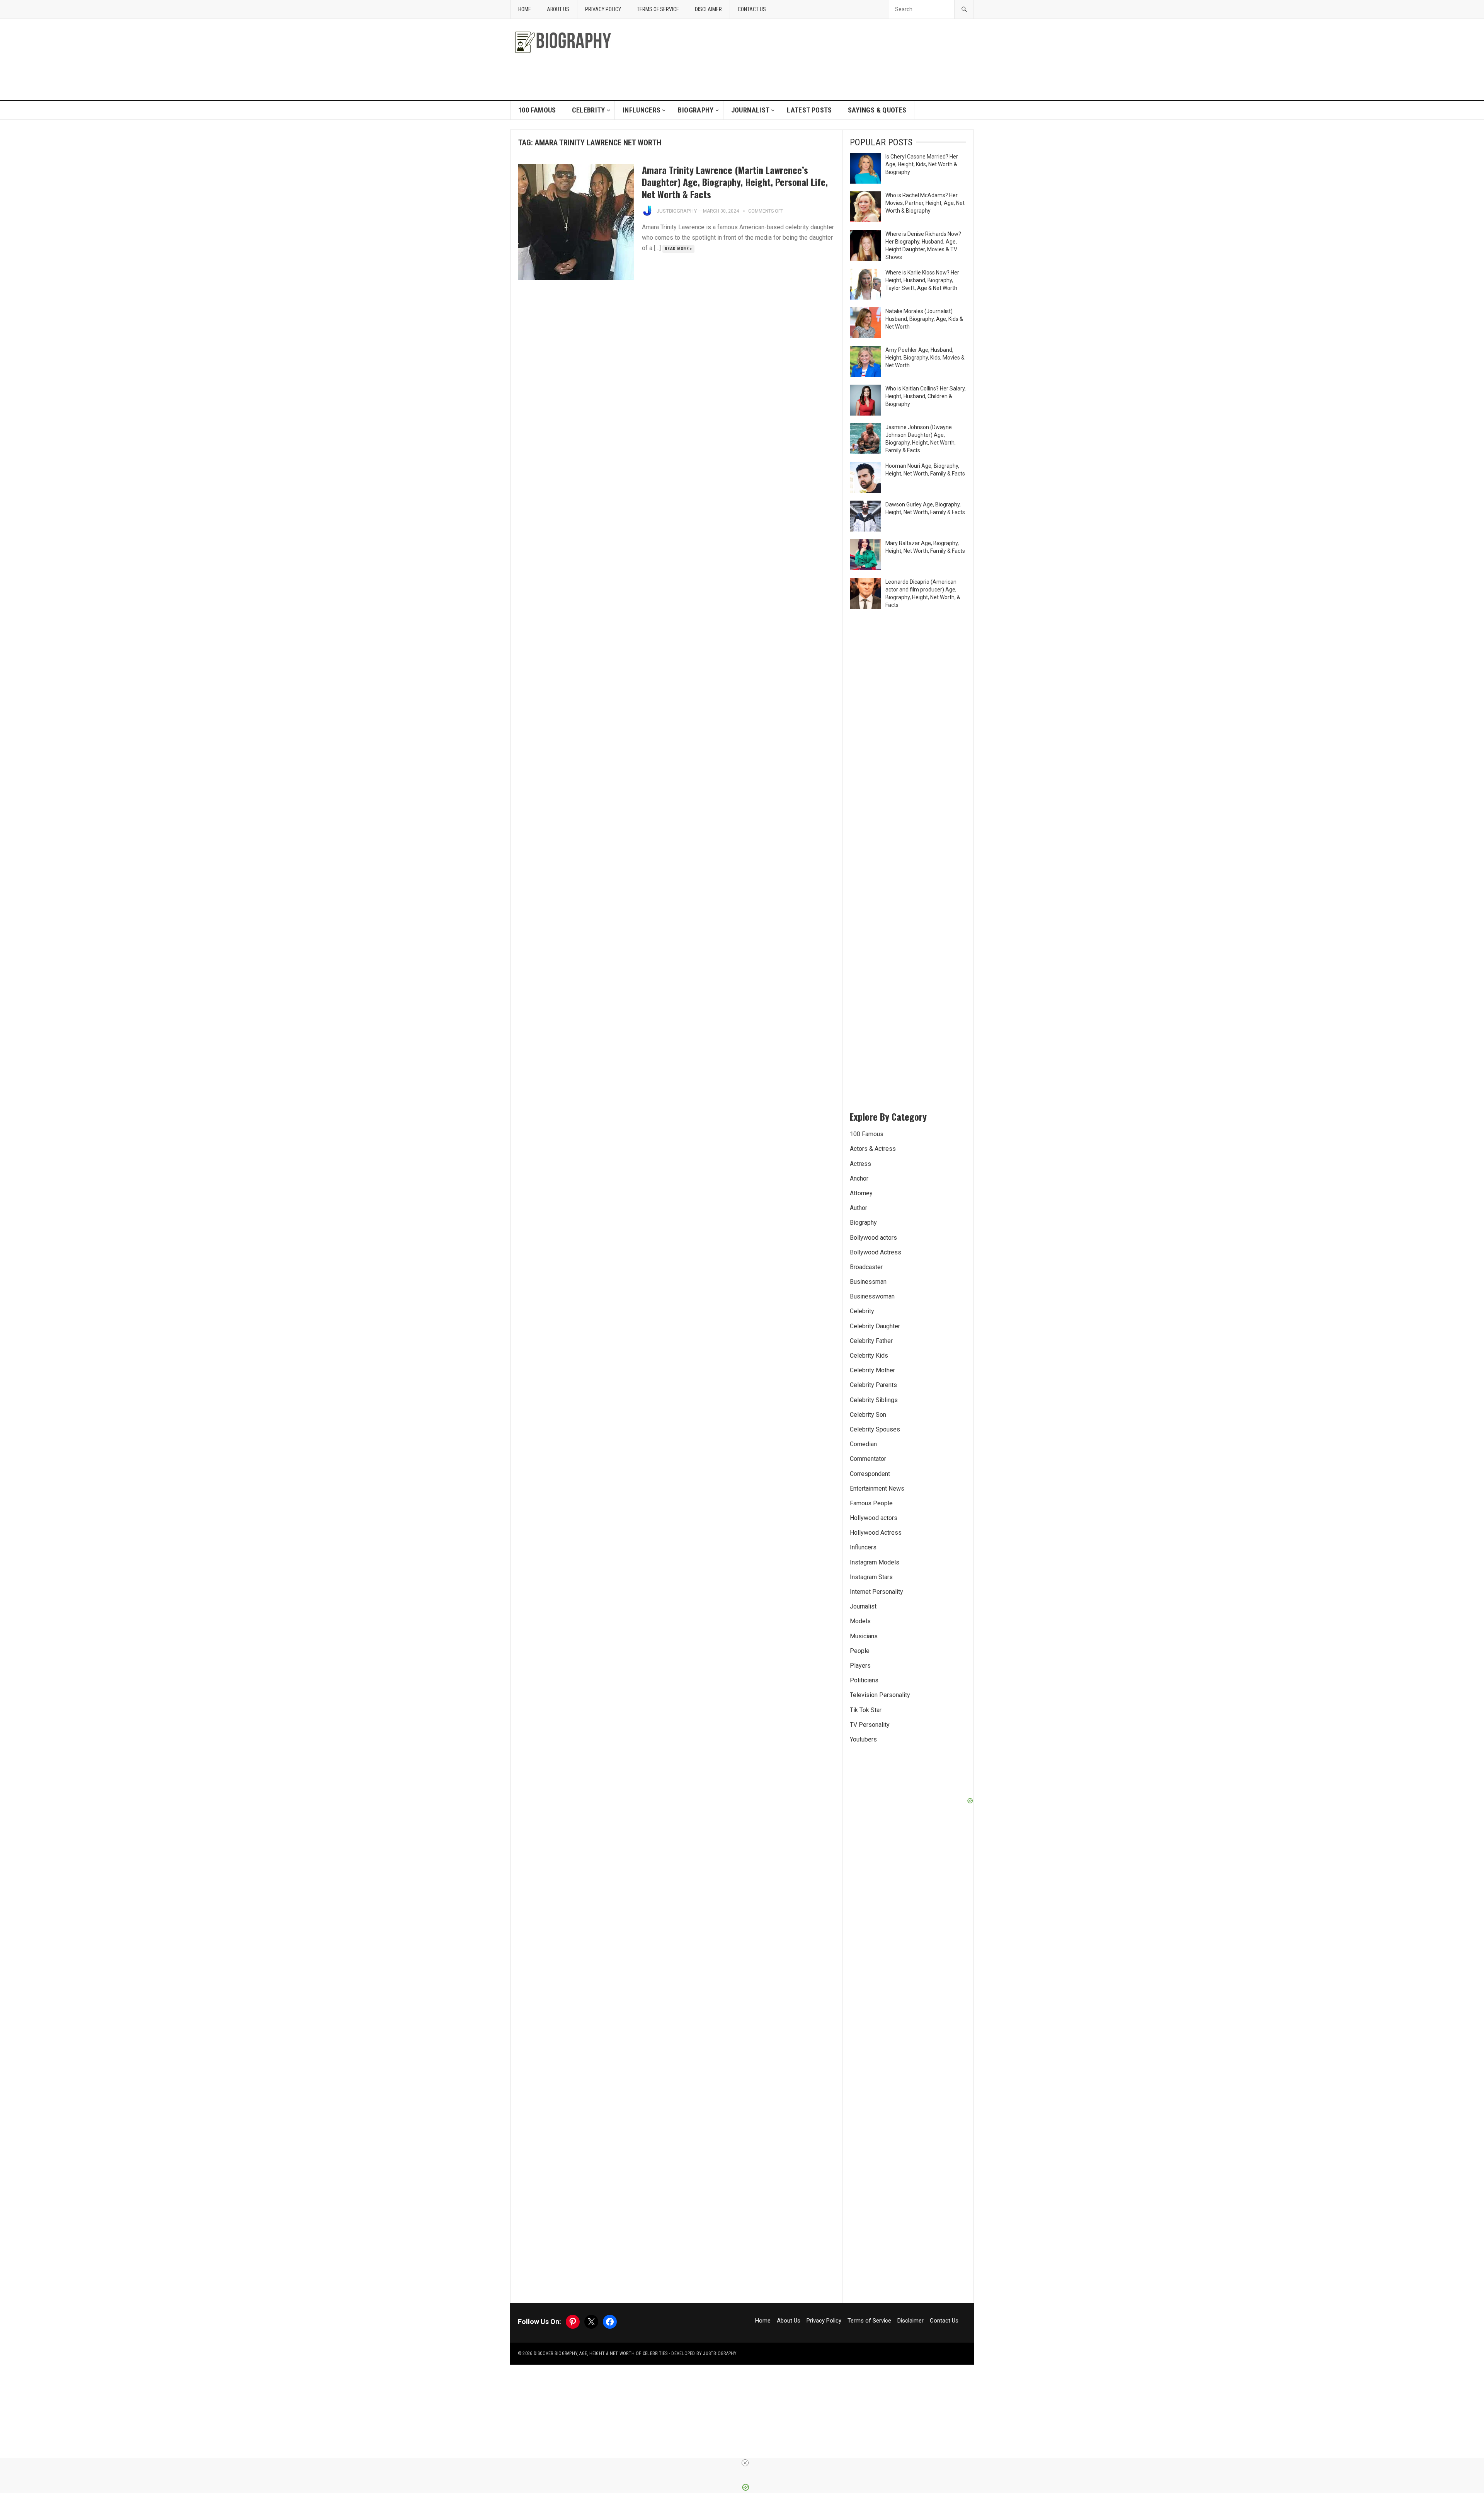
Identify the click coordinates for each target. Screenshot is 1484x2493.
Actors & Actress (873, 1149)
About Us (558, 9)
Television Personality (880, 1695)
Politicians (864, 1680)
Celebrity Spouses (875, 1429)
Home (525, 9)
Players (860, 1666)
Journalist (751, 110)
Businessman (868, 1282)
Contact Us (752, 9)
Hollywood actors (874, 1518)
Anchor (859, 1178)
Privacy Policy (603, 9)
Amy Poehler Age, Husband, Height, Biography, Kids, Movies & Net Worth (925, 358)
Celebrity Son (868, 1415)
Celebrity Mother (872, 1370)
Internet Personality (876, 1592)
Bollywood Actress (876, 1252)
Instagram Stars (871, 1577)
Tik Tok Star (866, 1710)
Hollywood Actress (876, 1533)
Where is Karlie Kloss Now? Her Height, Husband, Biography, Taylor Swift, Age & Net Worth (922, 280)
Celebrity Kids (869, 1356)
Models (860, 1621)
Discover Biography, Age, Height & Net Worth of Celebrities (601, 2353)
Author (859, 1208)
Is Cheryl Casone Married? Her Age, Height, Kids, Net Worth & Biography (922, 164)
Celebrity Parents (873, 1385)
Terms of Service (658, 9)
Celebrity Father (871, 1341)
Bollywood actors (873, 1238)
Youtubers (863, 1739)
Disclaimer (708, 9)
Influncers (642, 110)
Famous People (871, 1503)
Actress (860, 1164)
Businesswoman (872, 1296)
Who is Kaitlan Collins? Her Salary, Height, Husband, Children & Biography (926, 396)
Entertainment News (877, 1488)
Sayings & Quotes (877, 110)
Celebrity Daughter (875, 1326)
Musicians (864, 1636)
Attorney (861, 1193)
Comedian (863, 1444)
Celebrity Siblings (874, 1400)
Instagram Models (875, 1562)
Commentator (868, 1459)
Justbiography (677, 211)
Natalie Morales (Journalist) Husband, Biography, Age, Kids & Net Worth (924, 319)
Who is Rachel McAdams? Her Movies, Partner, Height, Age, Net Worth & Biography (925, 203)
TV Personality (870, 1725)
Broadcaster (866, 1267)
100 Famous (537, 110)
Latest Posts (809, 110)
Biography (696, 110)
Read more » (678, 249)
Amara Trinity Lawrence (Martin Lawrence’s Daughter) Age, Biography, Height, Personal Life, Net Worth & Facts (735, 182)
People (860, 1651)
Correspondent (870, 1474)
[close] (745, 2463)
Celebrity (589, 110)
